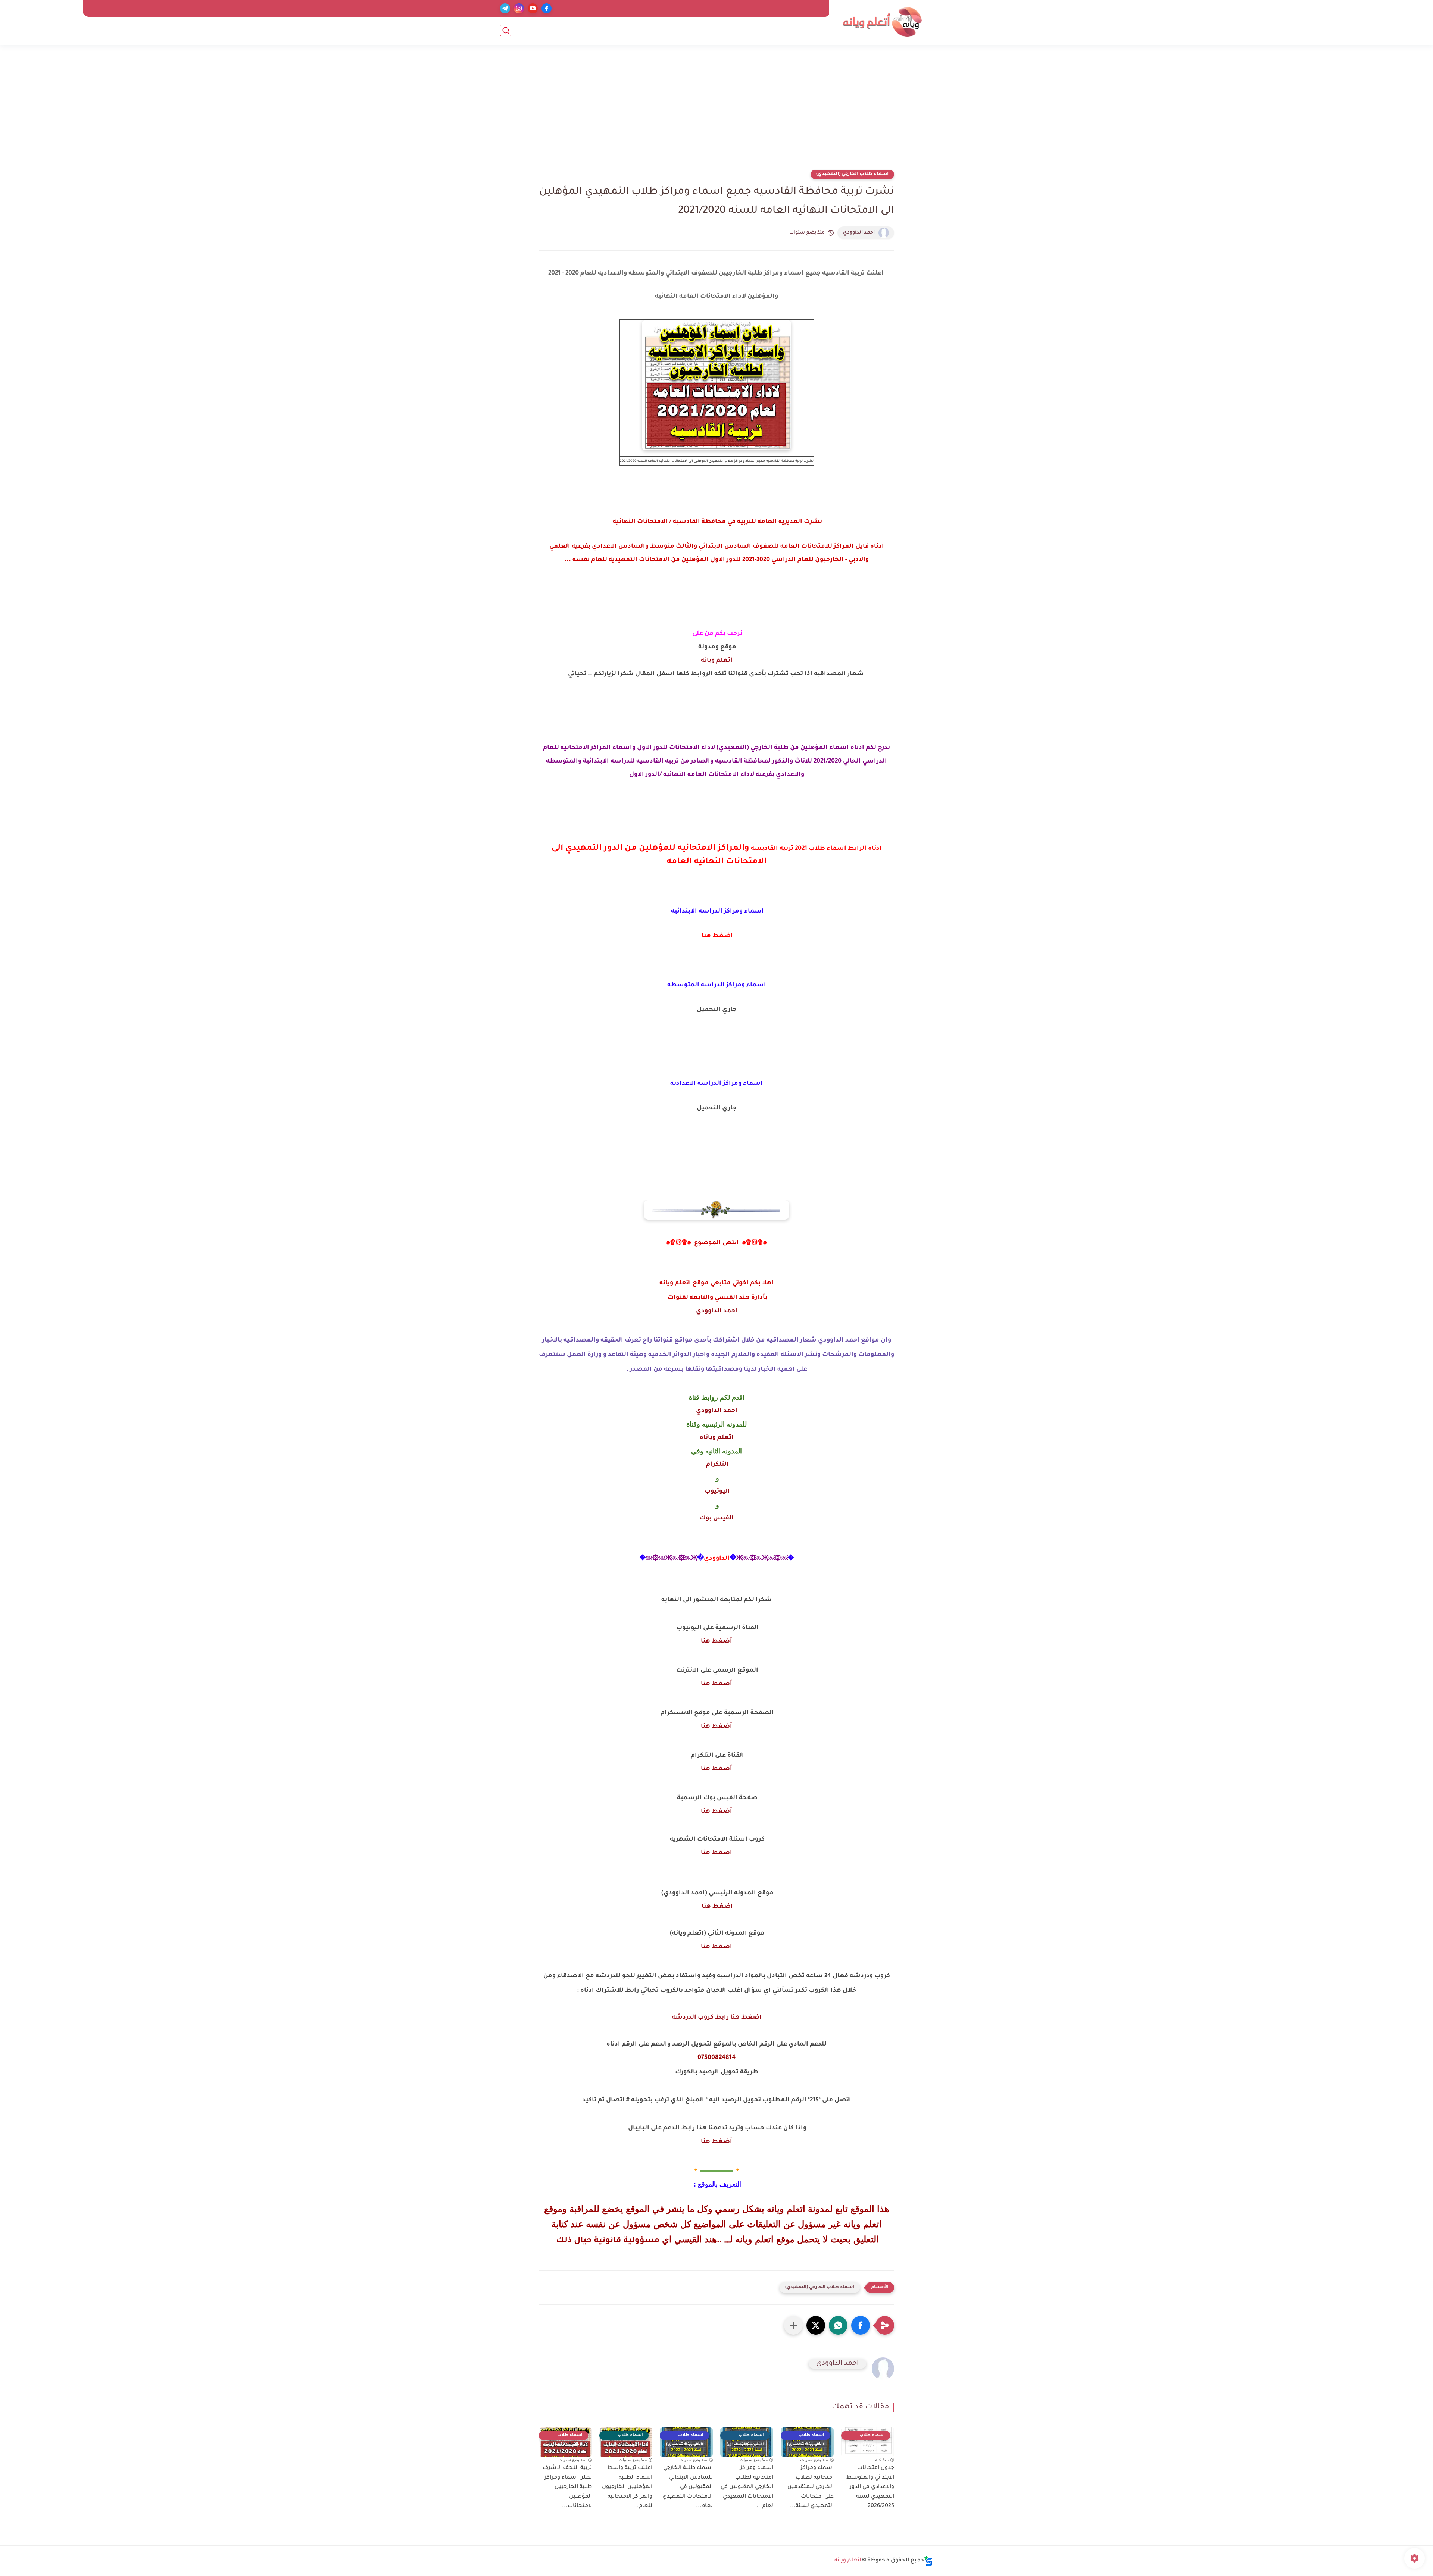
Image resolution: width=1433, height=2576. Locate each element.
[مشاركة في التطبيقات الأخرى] (793, 2325)
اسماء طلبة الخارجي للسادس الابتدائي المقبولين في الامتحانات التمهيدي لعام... (688, 2487)
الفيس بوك (717, 1518)
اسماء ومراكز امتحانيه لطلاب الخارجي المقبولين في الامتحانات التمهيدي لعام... (747, 2487)
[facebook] (547, 8)
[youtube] (533, 8)
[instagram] (519, 8)
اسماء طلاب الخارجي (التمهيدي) (852, 174)
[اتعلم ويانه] (883, 22)
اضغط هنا (716, 1853)
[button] (861, 2325)
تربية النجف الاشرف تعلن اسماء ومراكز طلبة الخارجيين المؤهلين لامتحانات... (567, 2487)
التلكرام (717, 1465)
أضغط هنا (716, 1641)
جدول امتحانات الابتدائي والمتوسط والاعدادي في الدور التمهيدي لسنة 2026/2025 (870, 2487)
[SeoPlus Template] (928, 2561)
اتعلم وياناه (717, 1438)
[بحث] (506, 30)
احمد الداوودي (859, 233)
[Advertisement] (716, 112)
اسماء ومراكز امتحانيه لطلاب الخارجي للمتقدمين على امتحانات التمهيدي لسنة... (811, 2487)
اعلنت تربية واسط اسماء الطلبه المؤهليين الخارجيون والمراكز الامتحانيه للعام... (627, 2487)
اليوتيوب (716, 1492)
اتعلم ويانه (717, 661)
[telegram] (505, 8)
